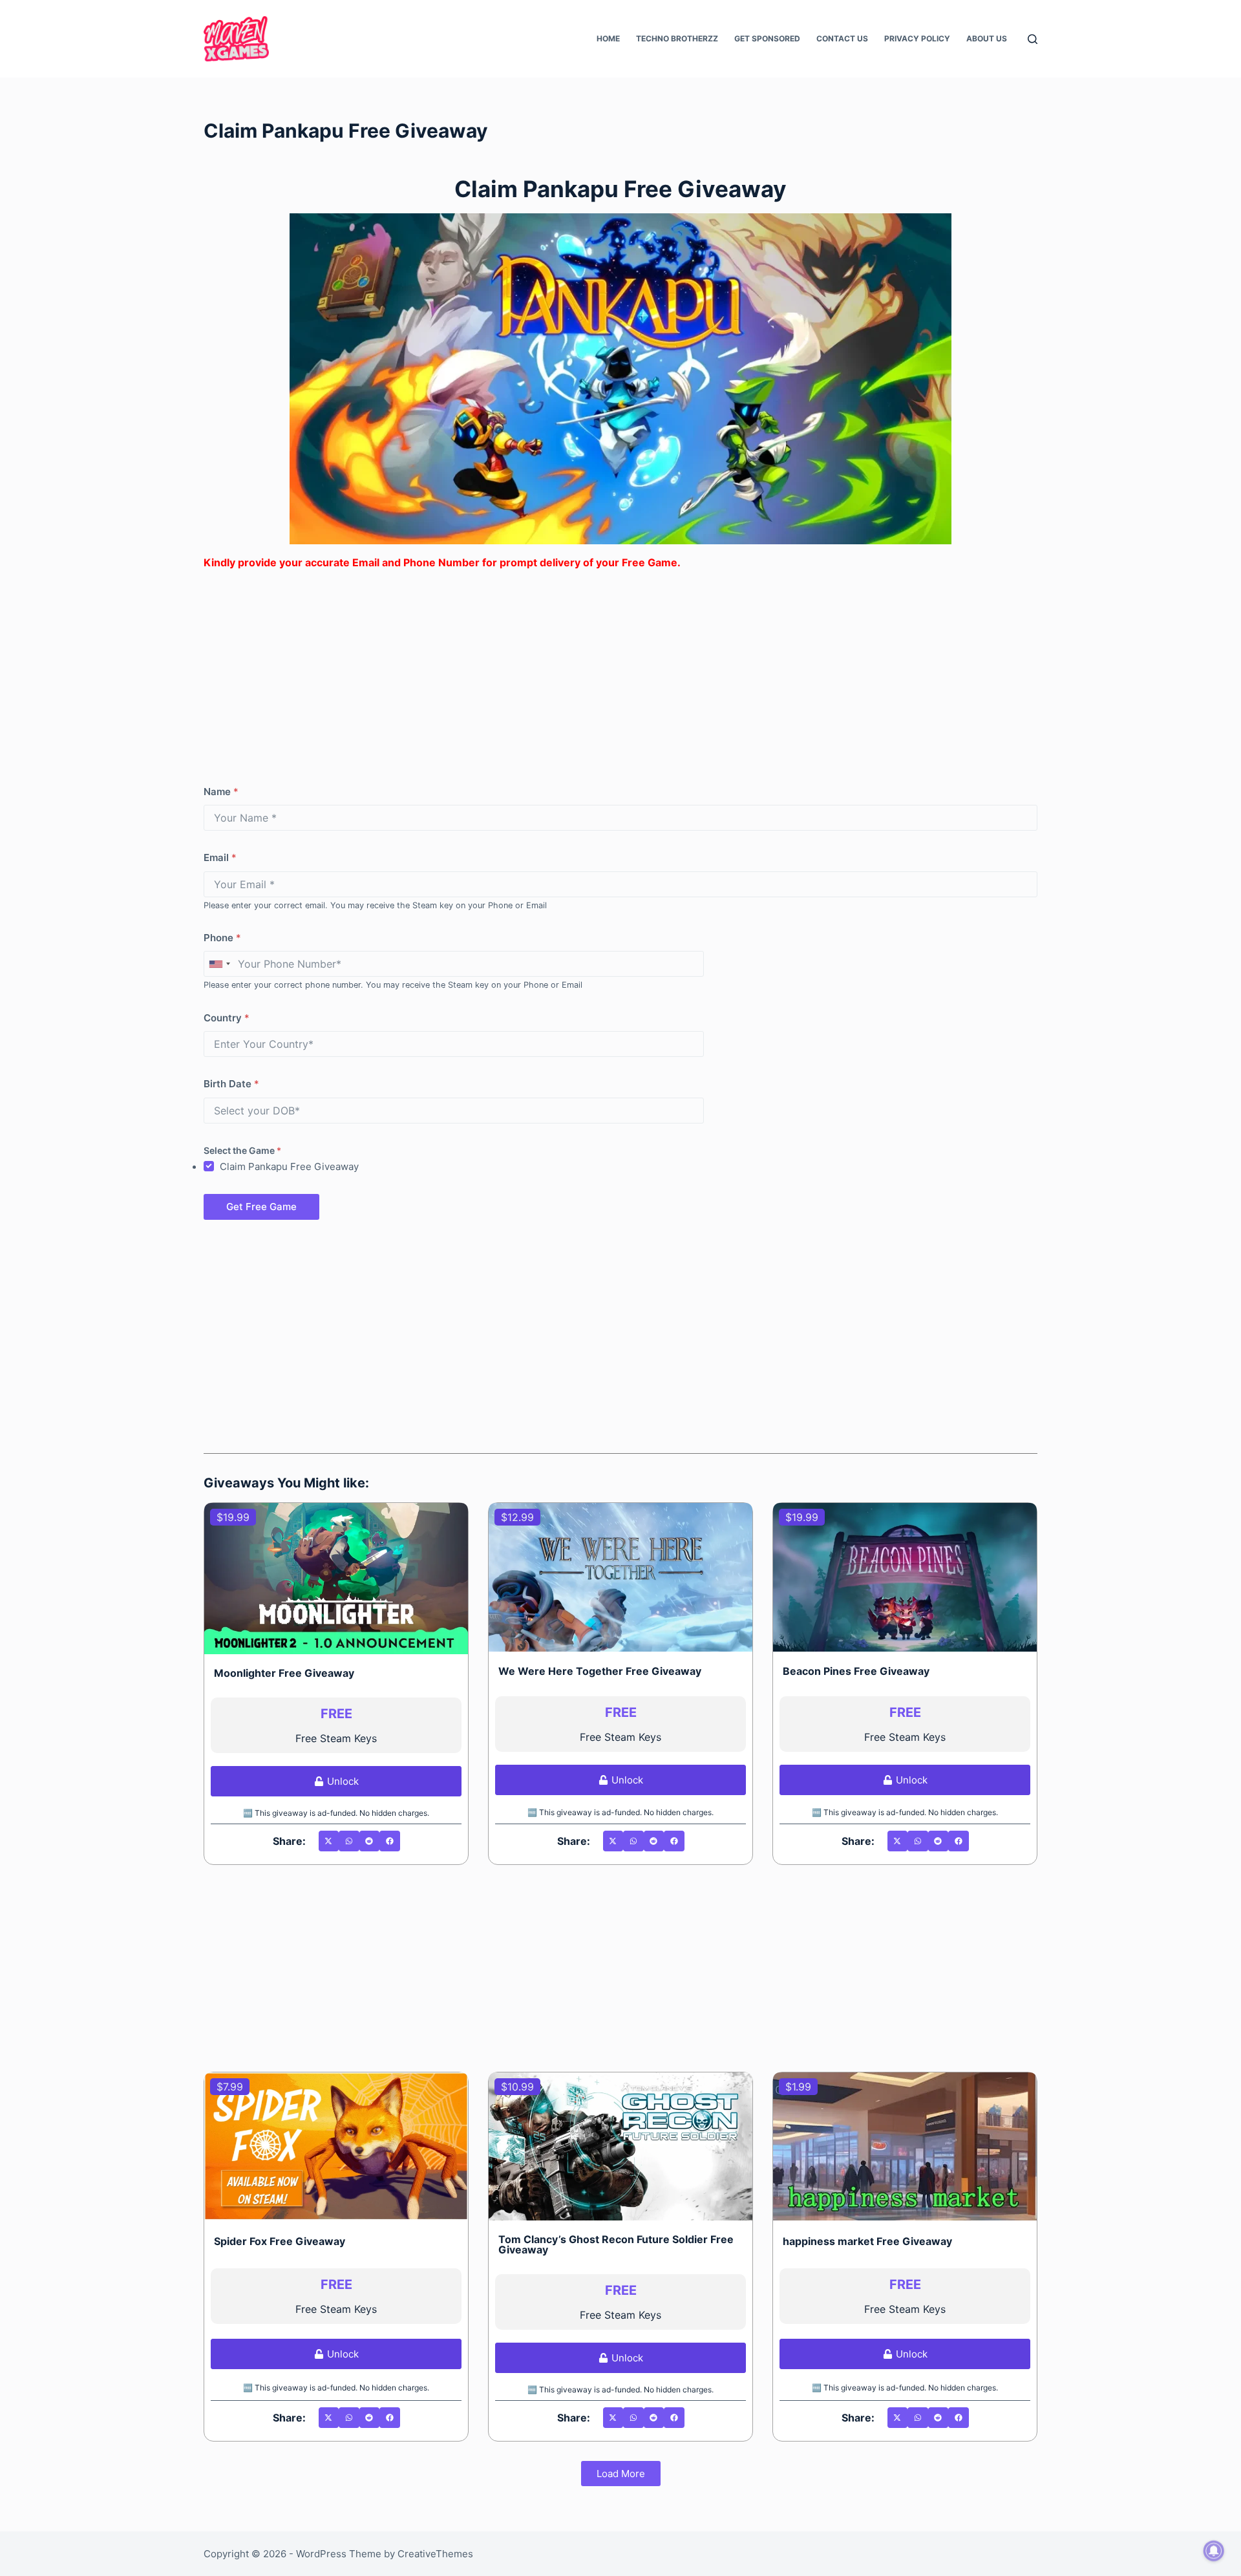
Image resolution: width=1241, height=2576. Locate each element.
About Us (987, 38)
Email (220, 857)
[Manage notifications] (1214, 2551)
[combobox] (219, 964)
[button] (329, 1841)
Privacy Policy (917, 38)
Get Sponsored (767, 38)
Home (608, 38)
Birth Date (231, 1084)
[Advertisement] (591, 671)
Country (227, 1018)
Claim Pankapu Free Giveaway (289, 1166)
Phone (222, 938)
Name (221, 792)
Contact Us (842, 38)
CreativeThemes (435, 2554)
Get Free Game (261, 1207)
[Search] (1033, 39)
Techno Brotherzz (677, 38)
